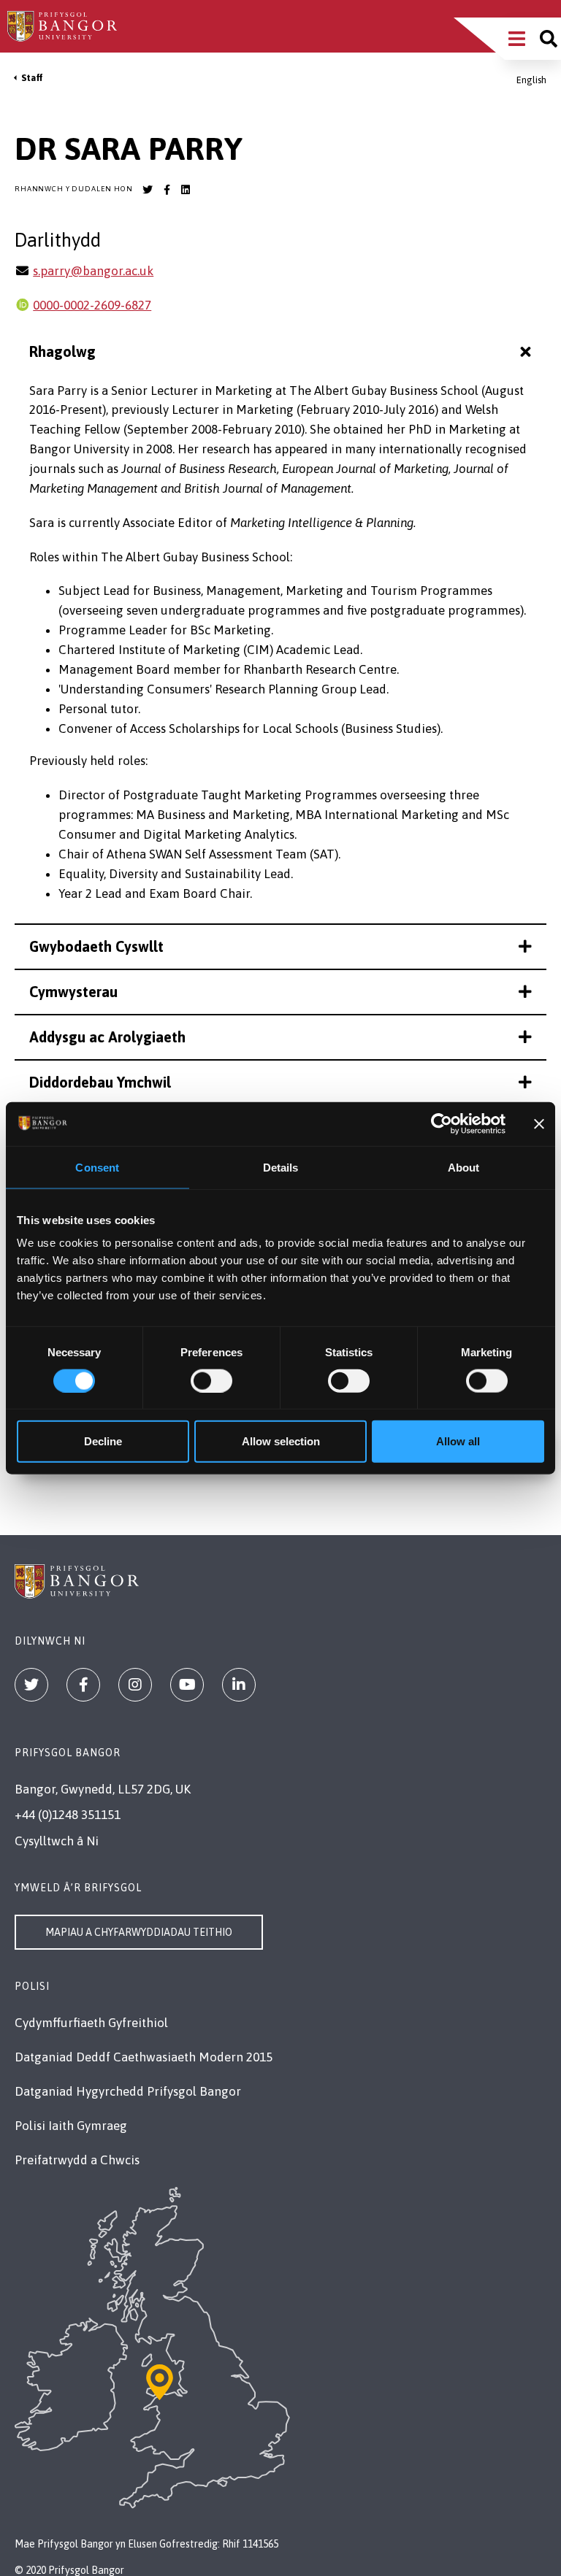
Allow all (458, 1441)
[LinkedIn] (239, 1685)
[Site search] (549, 39)
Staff (32, 78)
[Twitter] (31, 1685)
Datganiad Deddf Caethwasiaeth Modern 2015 (144, 2057)
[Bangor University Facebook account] (167, 190)
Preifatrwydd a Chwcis (77, 2160)
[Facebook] (83, 1685)
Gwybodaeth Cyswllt (96, 946)
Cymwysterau (73, 992)
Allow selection (281, 1441)
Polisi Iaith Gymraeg (71, 2126)
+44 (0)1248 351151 (68, 1815)
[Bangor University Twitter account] (148, 190)
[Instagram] (135, 1685)
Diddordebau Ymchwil (100, 1082)
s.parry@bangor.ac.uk (93, 271)
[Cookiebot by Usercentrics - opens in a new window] (442, 1123)
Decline (103, 1441)
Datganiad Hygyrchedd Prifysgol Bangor (128, 2091)
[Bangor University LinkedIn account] (186, 190)
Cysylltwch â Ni (57, 1841)
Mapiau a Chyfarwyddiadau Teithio (139, 1932)
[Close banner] (539, 1123)
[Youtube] (187, 1685)
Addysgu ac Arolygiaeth (107, 1037)
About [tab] (464, 1167)
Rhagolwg (62, 351)
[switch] (211, 1380)
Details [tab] (281, 1167)
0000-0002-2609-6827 (92, 305)
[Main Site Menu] (517, 39)
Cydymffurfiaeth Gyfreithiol (91, 2023)
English (531, 80)
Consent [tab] (97, 1167)
